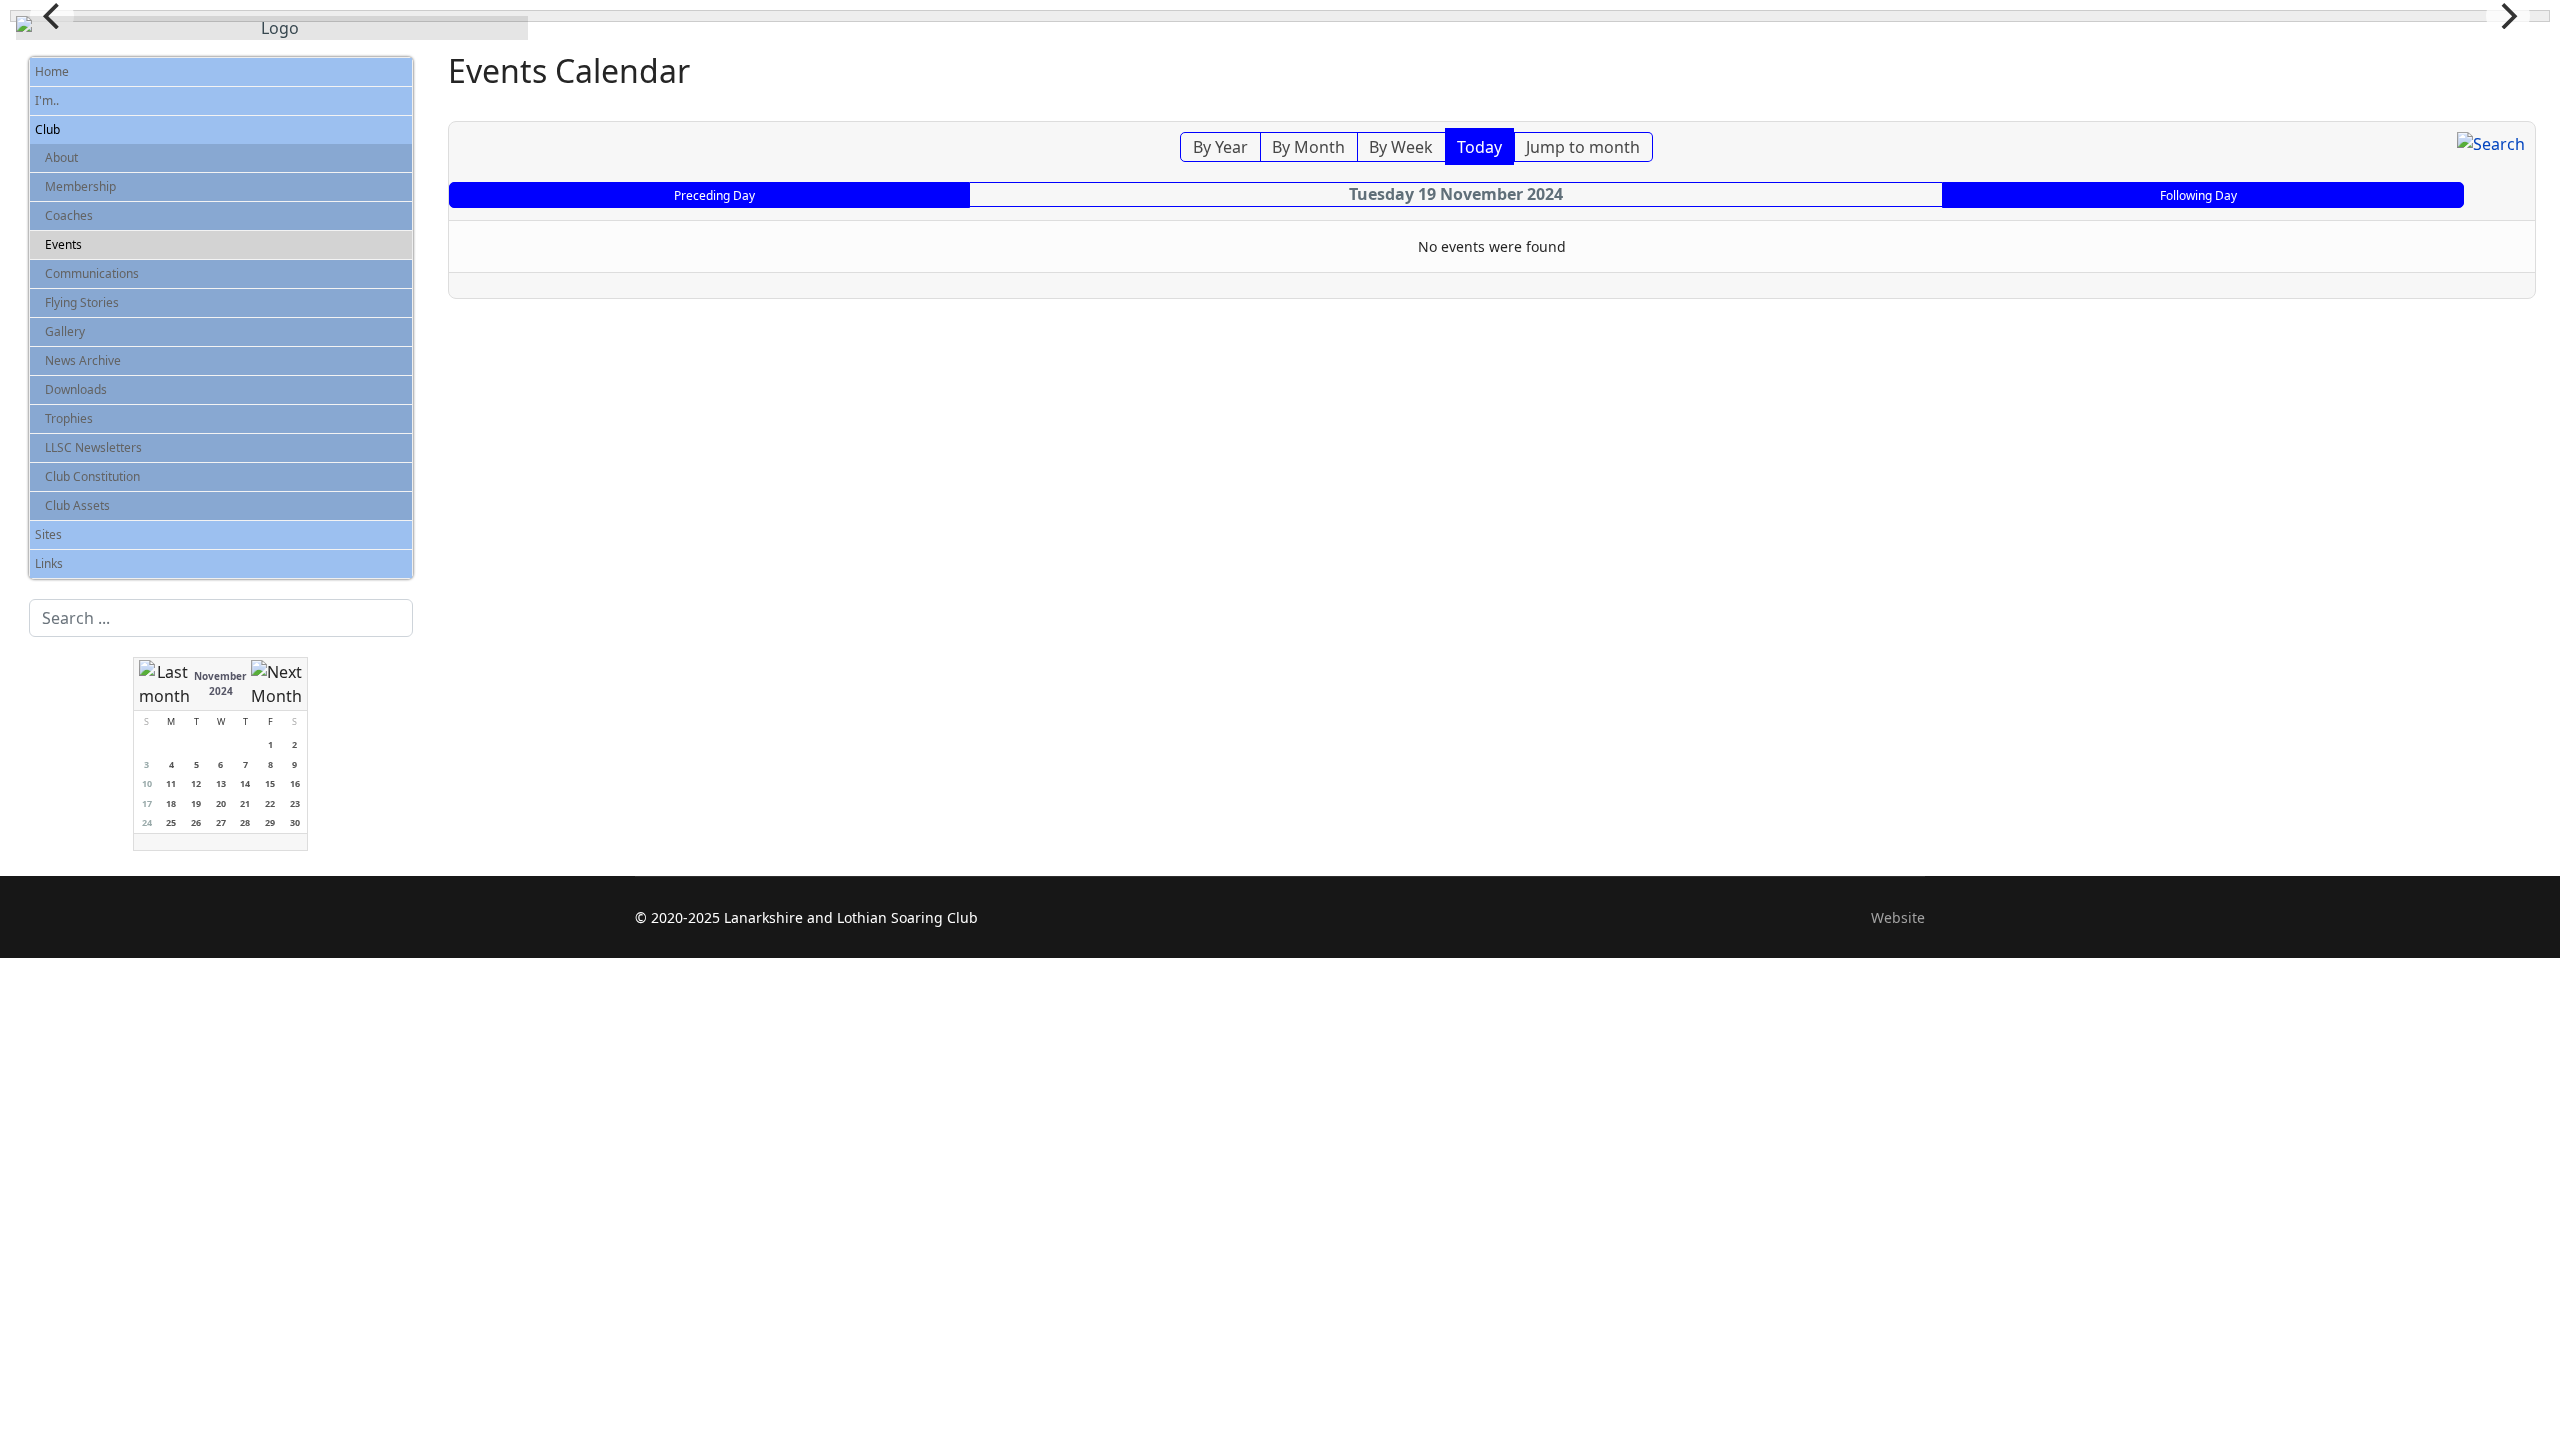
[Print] (2523, 110)
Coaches (69, 215)
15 (270, 783)
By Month (1308, 147)
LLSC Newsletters (93, 447)
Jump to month (1583, 147)
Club (47, 129)
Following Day (2198, 195)
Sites (48, 534)
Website (1898, 917)
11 (171, 783)
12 (196, 783)
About (61, 157)
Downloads (76, 389)
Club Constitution (92, 476)
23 (295, 803)
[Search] (2491, 144)
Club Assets (77, 505)
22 (270, 803)
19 (196, 803)
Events (63, 244)
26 (196, 822)
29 (270, 822)
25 (171, 822)
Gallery (65, 331)
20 (221, 803)
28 (245, 822)
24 (147, 822)
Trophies (69, 418)
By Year (1220, 147)
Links (49, 563)
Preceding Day (714, 195)
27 (221, 822)
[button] (402, 101)
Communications (92, 273)
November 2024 (220, 683)
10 (147, 783)
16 (295, 783)
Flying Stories (82, 302)
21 (245, 803)
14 (245, 783)
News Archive (83, 360)
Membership (80, 186)
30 (295, 822)
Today (1479, 147)
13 (221, 783)
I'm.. (47, 100)
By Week (1401, 147)
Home (52, 71)
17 (147, 803)
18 (171, 803)
